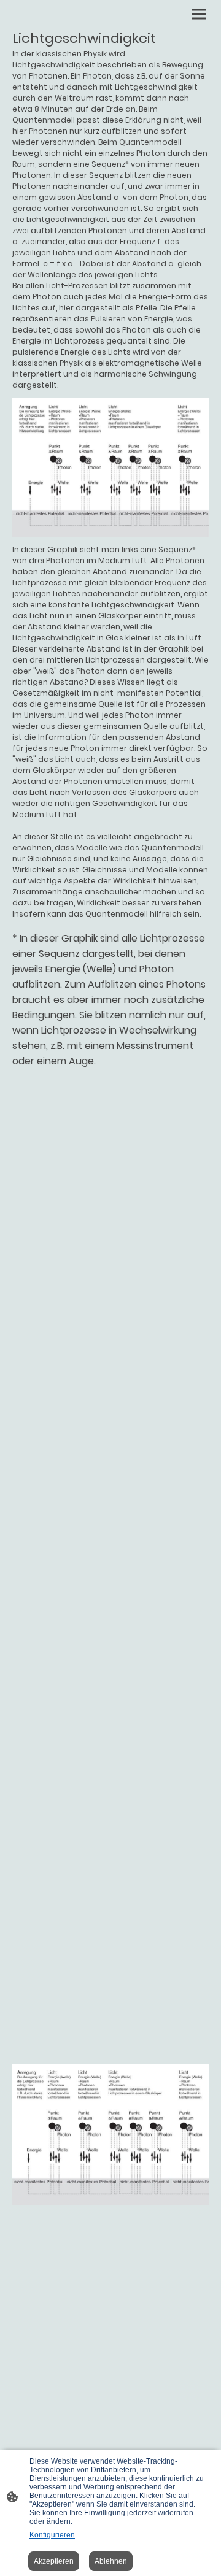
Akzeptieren (54, 2561)
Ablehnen (111, 2561)
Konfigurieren (52, 2535)
